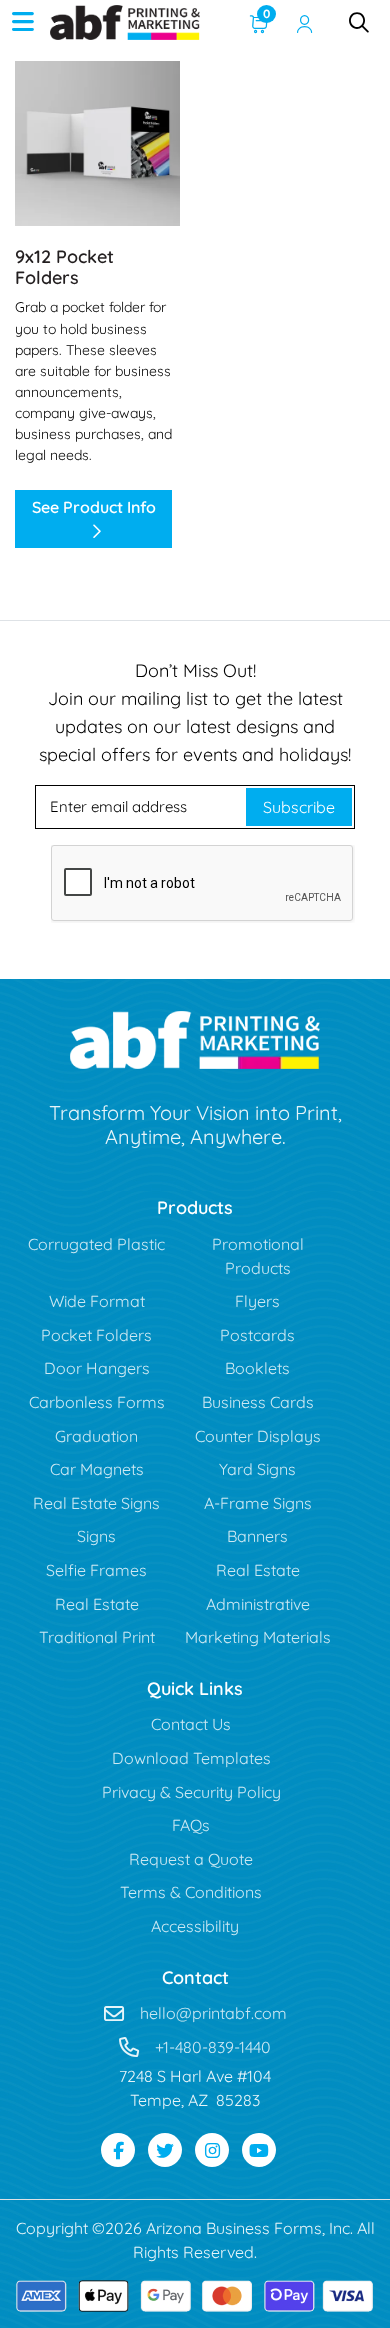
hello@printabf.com (213, 2013)
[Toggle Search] (359, 22)
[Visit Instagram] (212, 2150)
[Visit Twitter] (165, 2150)
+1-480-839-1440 (213, 2047)
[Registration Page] (305, 22)
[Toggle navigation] (23, 22)
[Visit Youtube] (259, 2150)
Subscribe (299, 807)
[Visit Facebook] (118, 2150)
